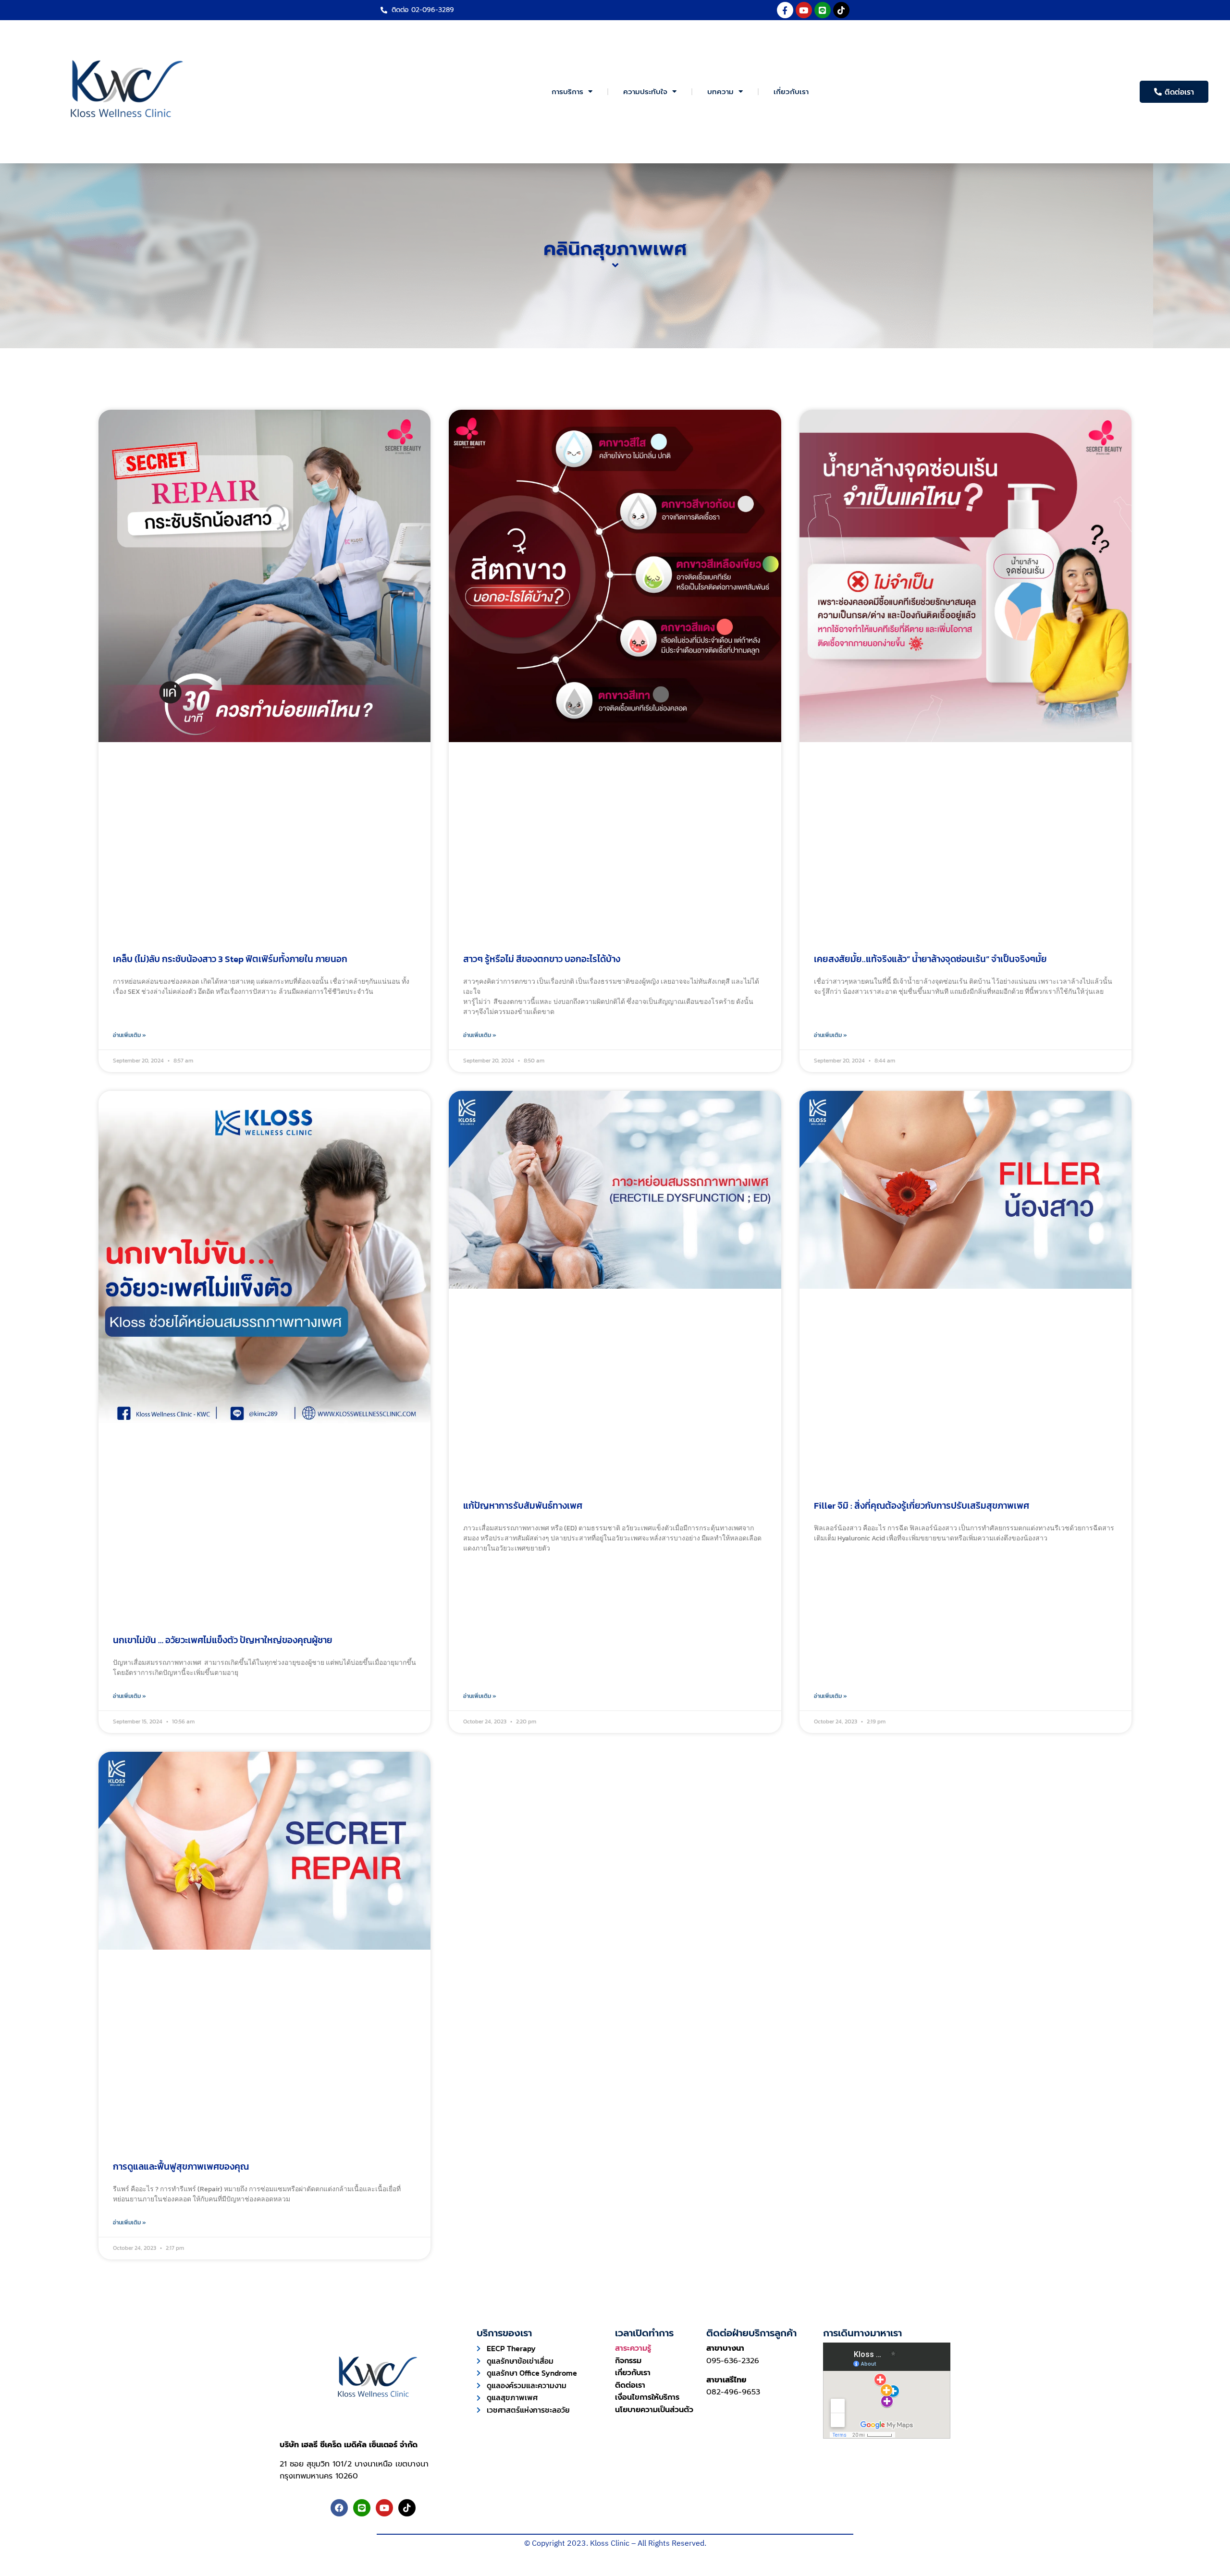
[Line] (823, 10)
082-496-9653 (733, 2392)
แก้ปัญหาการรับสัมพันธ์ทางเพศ (523, 1506)
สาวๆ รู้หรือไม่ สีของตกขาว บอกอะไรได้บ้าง (542, 959)
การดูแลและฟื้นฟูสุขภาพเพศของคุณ (181, 2167)
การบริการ (567, 92)
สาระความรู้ (633, 2348)
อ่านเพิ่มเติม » (129, 1035)
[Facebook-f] (785, 10)
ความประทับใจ (645, 92)
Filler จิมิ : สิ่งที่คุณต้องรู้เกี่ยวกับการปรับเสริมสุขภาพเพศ (922, 1506)
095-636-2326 (733, 2361)
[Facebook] (339, 2508)
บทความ (720, 92)
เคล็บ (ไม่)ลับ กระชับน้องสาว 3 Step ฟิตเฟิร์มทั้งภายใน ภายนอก (230, 959)
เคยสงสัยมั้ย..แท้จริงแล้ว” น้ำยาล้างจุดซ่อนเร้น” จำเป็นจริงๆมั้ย (930, 959)
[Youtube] (804, 10)
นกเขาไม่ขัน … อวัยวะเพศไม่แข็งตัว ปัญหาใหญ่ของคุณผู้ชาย (223, 1640)
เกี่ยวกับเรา (791, 92)
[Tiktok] (841, 10)
